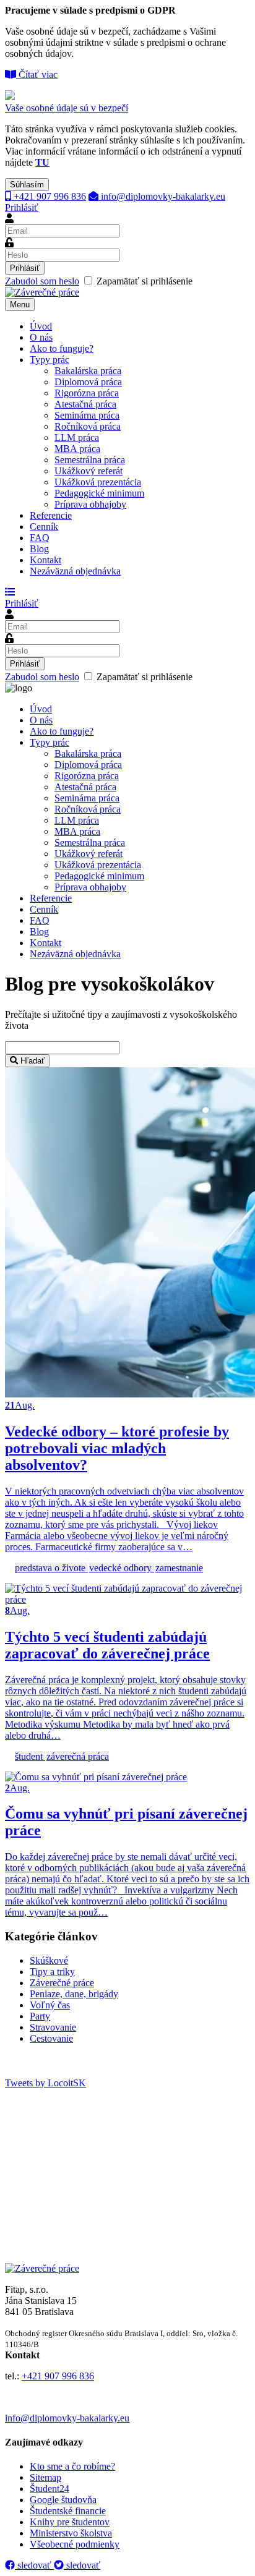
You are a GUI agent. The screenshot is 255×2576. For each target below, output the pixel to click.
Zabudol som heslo (42, 281)
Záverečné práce (62, 1983)
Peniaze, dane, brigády (74, 1994)
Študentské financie (68, 2511)
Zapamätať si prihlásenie (99, 281)
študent (30, 1756)
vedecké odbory (122, 1568)
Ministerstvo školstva (71, 2533)
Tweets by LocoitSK (45, 2083)
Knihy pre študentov (70, 2522)
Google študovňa (63, 2500)
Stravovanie (53, 2027)
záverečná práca (78, 1756)
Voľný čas (50, 2005)
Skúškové (49, 1960)
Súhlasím (27, 185)
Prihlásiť (22, 207)
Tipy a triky (52, 1972)
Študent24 (50, 2489)
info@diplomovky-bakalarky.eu (162, 196)
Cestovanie (51, 2038)
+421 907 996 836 (49, 196)
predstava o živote (51, 1568)
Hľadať (31, 1061)
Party (40, 2016)
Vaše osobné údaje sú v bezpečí (67, 108)
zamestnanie (179, 1568)
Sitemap (45, 2477)
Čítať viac (37, 75)
